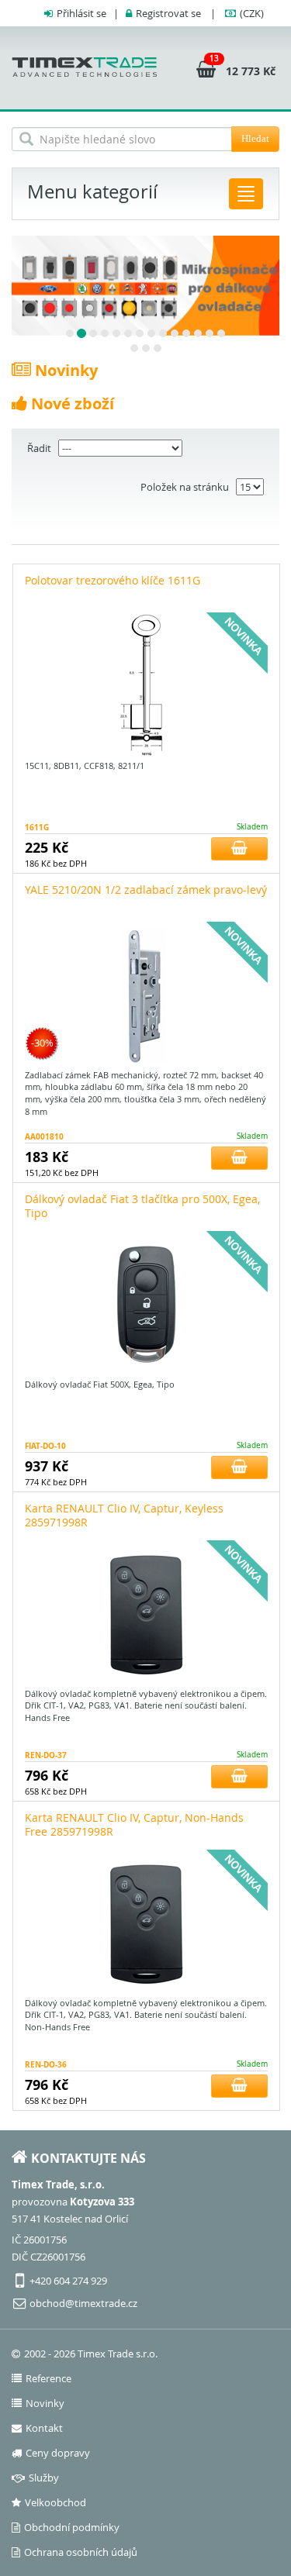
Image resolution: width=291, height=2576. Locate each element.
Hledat (255, 138)
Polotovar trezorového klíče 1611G (113, 580)
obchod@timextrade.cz (83, 2303)
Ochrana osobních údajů (81, 2552)
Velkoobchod (55, 2502)
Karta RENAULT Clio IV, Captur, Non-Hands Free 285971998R (134, 1824)
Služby (44, 2478)
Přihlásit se (81, 13)
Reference (48, 2378)
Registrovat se (168, 13)
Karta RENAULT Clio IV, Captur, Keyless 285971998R (124, 1515)
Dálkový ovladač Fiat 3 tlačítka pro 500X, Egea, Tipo (142, 1206)
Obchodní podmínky (72, 2527)
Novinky (45, 2403)
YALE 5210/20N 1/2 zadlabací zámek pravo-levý (146, 890)
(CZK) (252, 13)
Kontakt (44, 2428)
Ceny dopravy (58, 2453)
